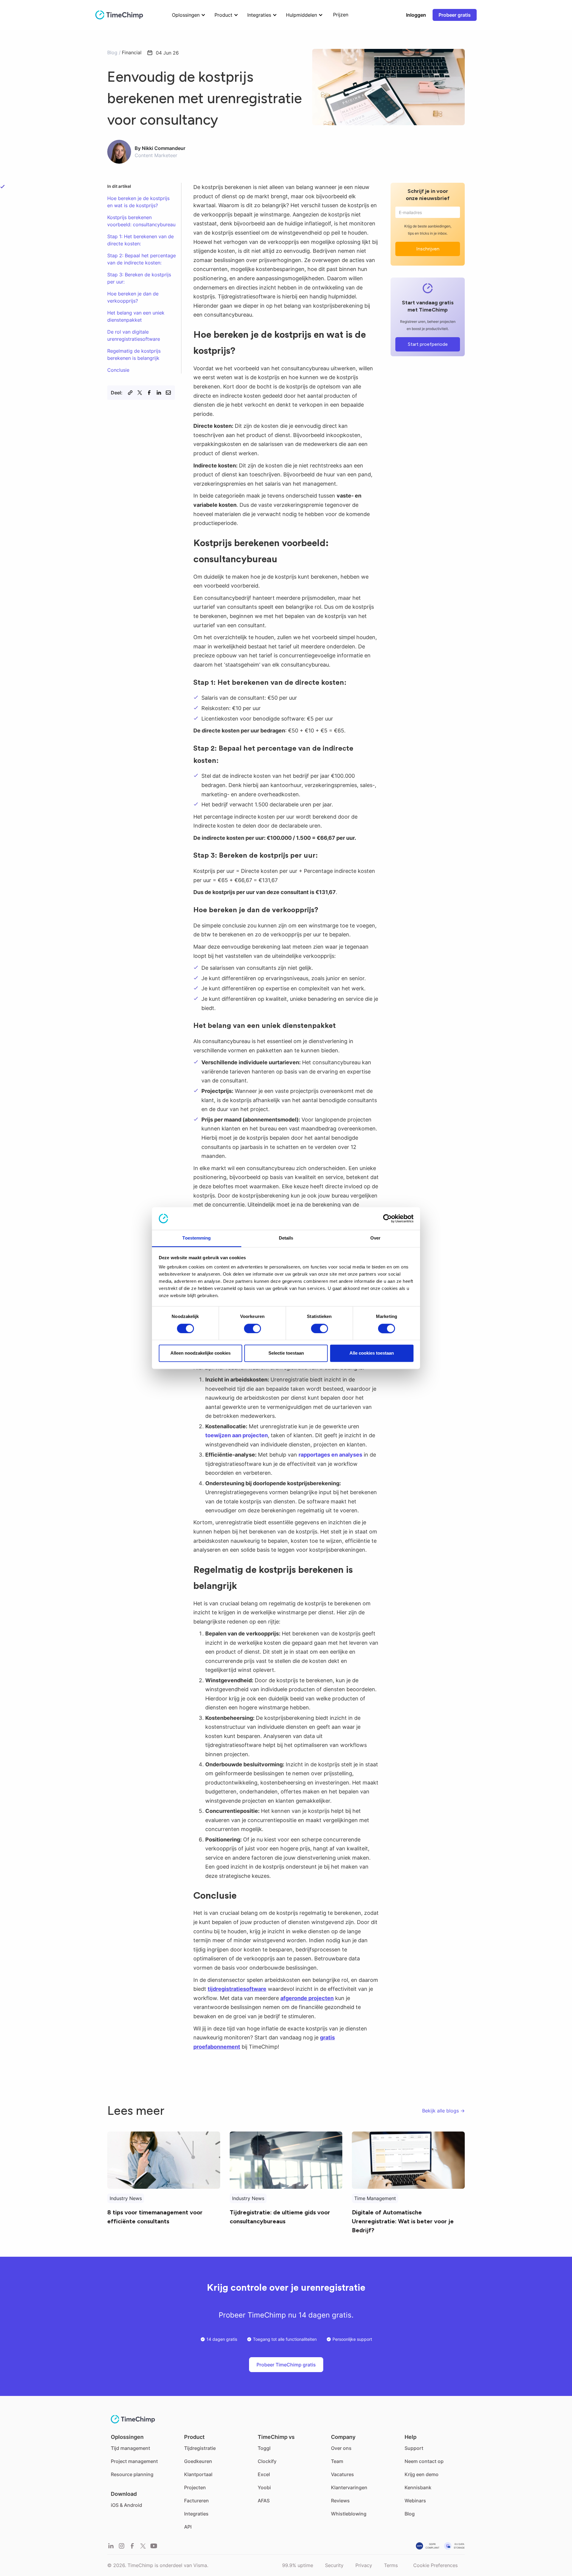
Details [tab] (286, 1238)
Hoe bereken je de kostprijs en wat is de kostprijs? (138, 202)
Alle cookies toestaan (372, 1353)
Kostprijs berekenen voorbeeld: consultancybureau (141, 221)
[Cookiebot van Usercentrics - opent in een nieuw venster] (387, 1218)
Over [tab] (375, 1238)
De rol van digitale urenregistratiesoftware (134, 335)
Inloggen (416, 15)
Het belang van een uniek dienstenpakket (136, 316)
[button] (187, 15)
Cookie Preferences (435, 2565)
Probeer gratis (455, 15)
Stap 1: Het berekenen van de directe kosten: (140, 240)
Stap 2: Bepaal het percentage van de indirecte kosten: (142, 259)
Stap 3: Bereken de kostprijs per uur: (139, 278)
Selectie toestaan (286, 1353)
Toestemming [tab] (196, 1238)
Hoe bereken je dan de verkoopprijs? (133, 297)
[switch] (252, 1328)
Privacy (364, 2565)
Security (334, 2565)
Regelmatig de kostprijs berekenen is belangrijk (134, 354)
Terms (391, 2565)
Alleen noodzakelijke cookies (200, 1353)
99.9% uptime (298, 2565)
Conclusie (118, 370)
